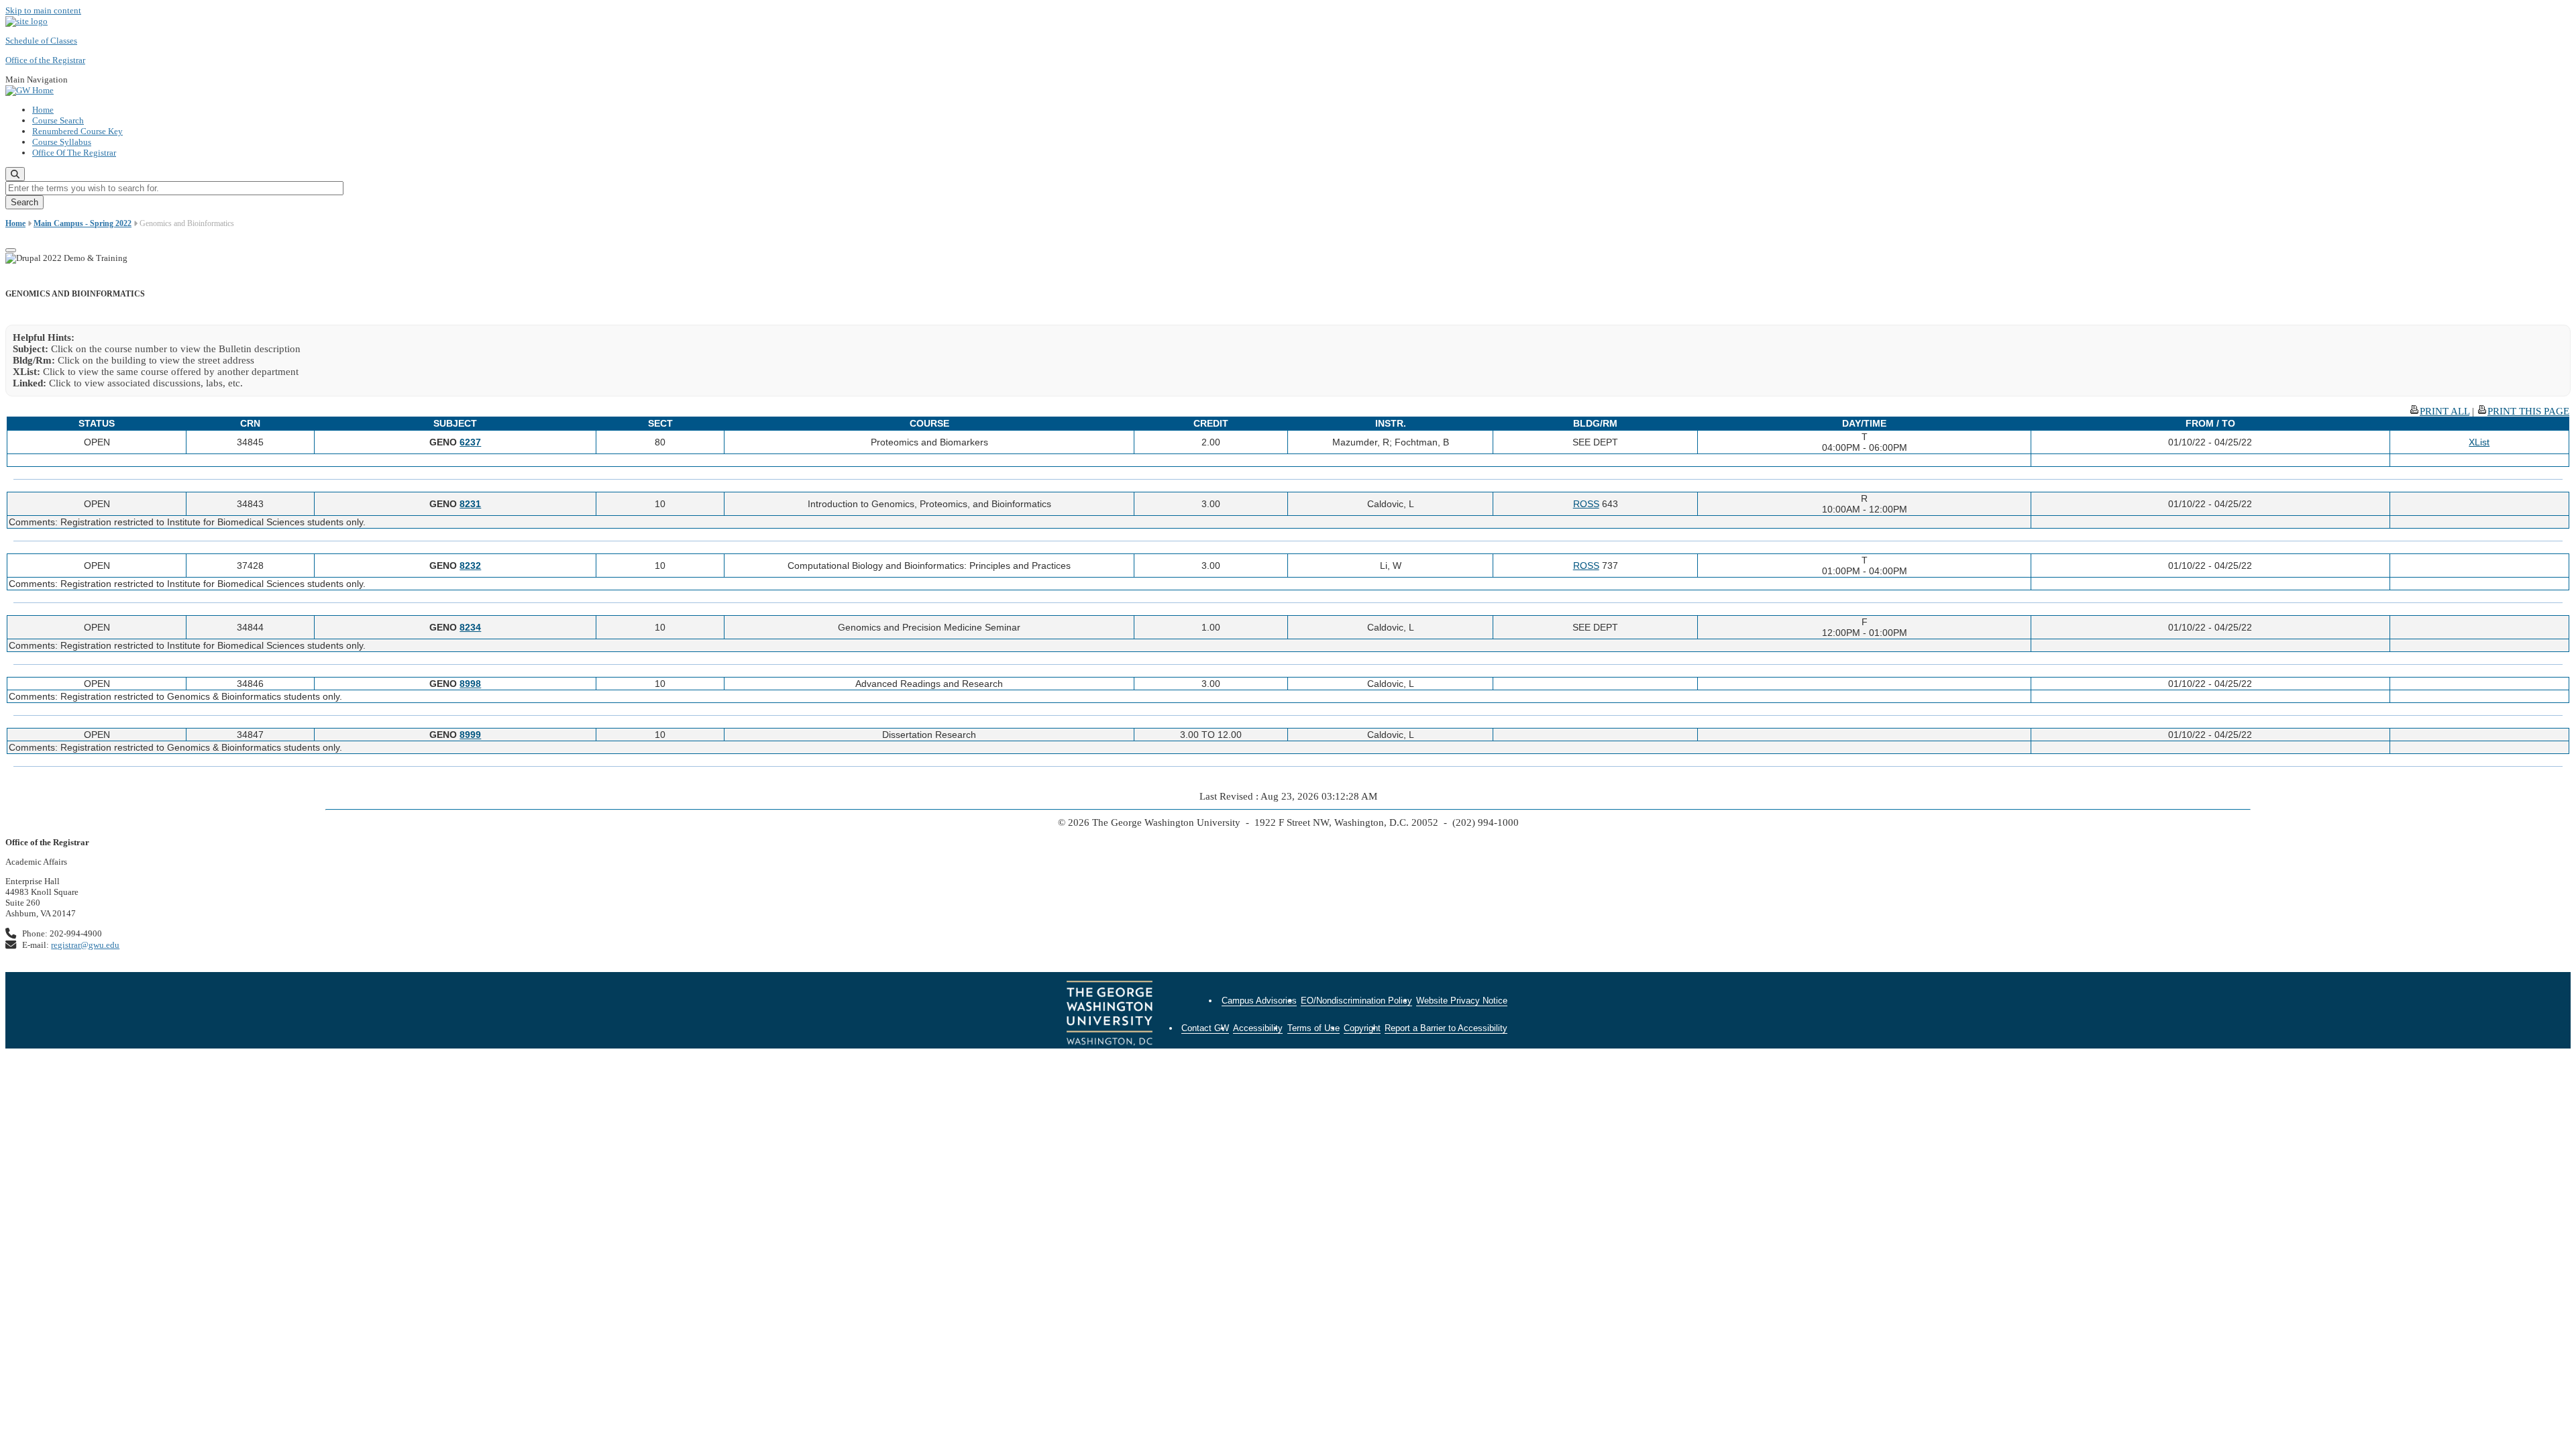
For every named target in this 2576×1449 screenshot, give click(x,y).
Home (43, 110)
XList (2479, 442)
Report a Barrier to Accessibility (1446, 1028)
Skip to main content (43, 10)
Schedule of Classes (41, 41)
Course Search (58, 120)
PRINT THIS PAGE (2528, 411)
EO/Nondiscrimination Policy (1356, 1001)
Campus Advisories (1259, 1001)
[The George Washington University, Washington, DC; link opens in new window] (1110, 1015)
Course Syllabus (62, 142)
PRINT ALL (2445, 411)
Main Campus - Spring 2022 (83, 223)
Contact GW (1205, 1028)
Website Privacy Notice (1462, 1001)
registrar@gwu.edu (85, 945)
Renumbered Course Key (77, 131)
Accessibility (1258, 1028)
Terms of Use (1313, 1028)
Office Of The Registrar (74, 153)
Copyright (1362, 1028)
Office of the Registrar (45, 60)
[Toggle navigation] (11, 250)
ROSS (1586, 504)
